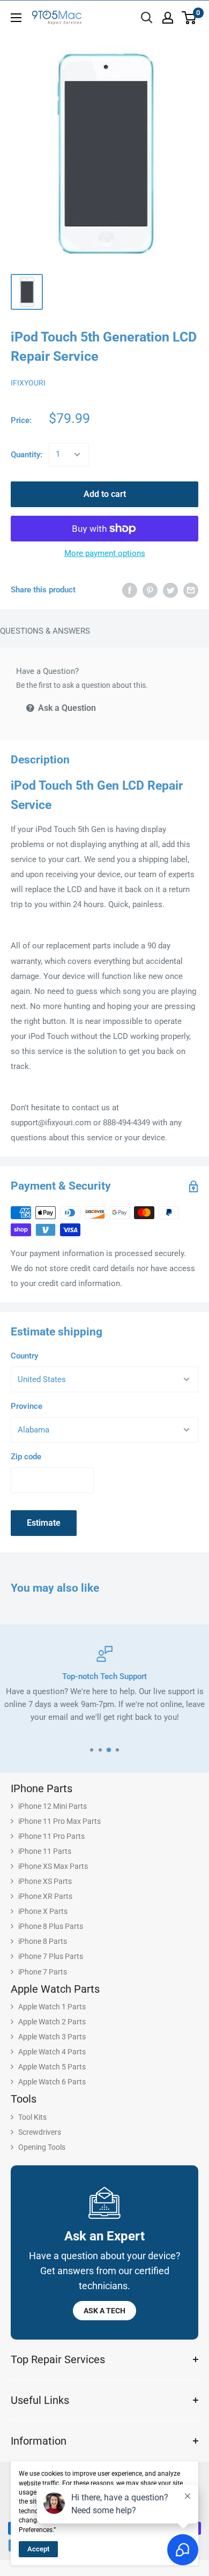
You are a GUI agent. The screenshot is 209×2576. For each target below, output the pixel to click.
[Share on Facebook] (130, 590)
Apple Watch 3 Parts (52, 2037)
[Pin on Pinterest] (150, 590)
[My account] (168, 18)
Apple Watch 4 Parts (52, 2052)
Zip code (26, 1457)
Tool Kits (32, 2117)
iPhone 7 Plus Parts (51, 1956)
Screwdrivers (40, 2132)
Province (27, 1406)
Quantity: (27, 455)
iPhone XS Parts (45, 1881)
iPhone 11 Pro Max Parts (59, 1821)
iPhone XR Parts (45, 1896)
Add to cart (105, 494)
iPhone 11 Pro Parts (51, 1836)
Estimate (44, 1523)
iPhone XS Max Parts (53, 1866)
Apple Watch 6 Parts (52, 2082)
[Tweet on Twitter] (170, 590)
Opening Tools (42, 2147)
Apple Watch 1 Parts (52, 2007)
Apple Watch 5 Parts (52, 2067)
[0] (189, 18)
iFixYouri (28, 383)
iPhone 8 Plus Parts (51, 1926)
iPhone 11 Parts (45, 1851)
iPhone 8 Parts (43, 1941)
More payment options (105, 553)
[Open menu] (16, 18)
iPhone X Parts (43, 1911)
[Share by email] (191, 590)
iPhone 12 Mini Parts (53, 1806)
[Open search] (147, 18)
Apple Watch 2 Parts (52, 2022)
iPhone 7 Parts (43, 1972)
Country (24, 1356)
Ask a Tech (104, 2311)
